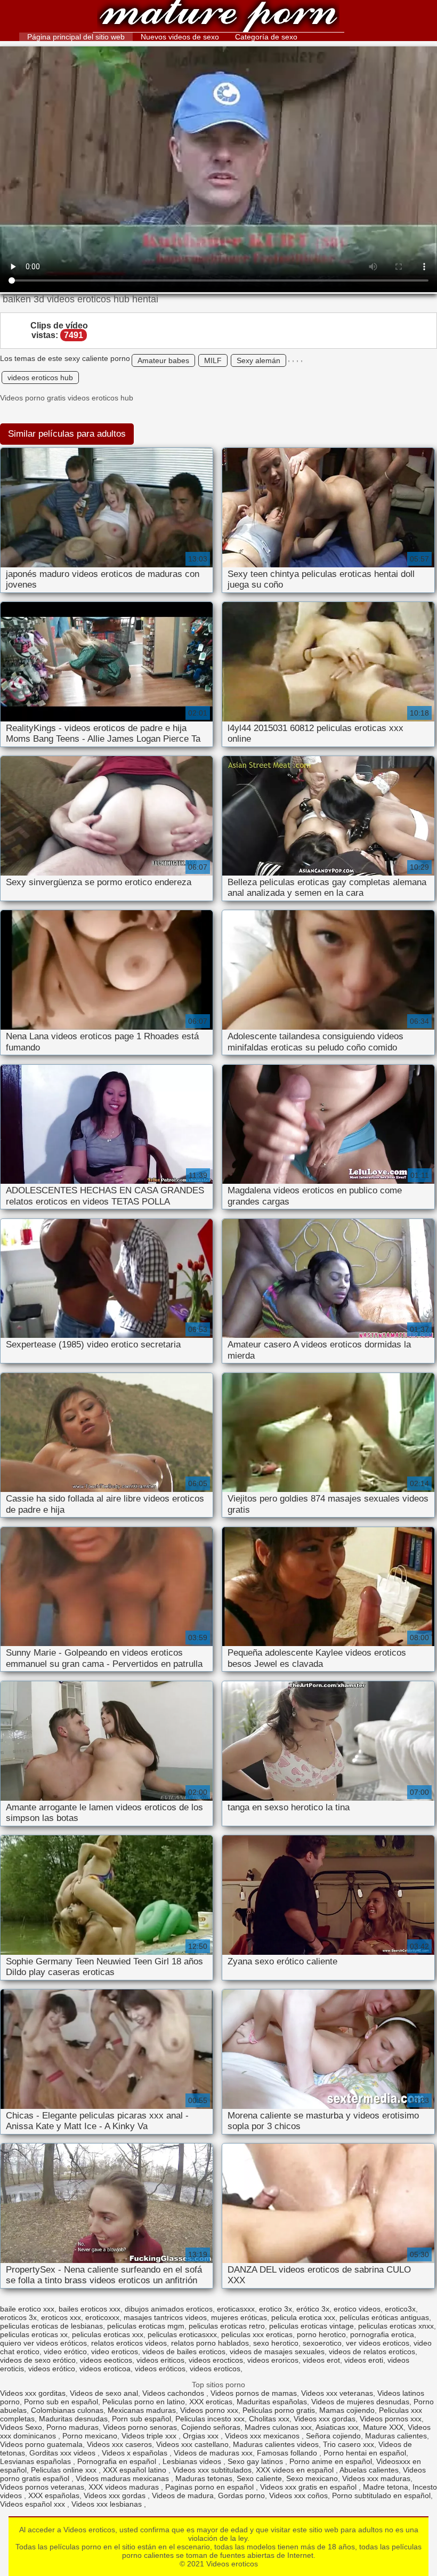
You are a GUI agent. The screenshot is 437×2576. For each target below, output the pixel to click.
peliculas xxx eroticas (257, 2334)
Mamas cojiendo (347, 2410)
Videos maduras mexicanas (123, 2478)
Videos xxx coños (298, 2495)
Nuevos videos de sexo (180, 37)
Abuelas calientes (369, 2470)
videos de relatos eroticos (372, 2352)
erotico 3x (276, 2309)
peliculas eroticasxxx (182, 2334)
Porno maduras (72, 2427)
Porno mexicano (90, 2436)
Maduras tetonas (204, 2478)
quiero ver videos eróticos (43, 2343)
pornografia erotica (382, 2334)
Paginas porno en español (211, 2487)
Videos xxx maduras (376, 2478)
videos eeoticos (106, 2360)
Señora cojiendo (333, 2436)
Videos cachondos (174, 2393)
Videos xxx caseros (119, 2444)
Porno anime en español (331, 2461)
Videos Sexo (21, 2427)
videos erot (321, 2360)
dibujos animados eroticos (169, 2309)
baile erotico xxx (27, 2309)
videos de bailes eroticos (184, 2352)
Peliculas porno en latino (144, 2402)
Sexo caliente (259, 2478)
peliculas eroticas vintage (311, 2326)
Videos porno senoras (140, 2427)
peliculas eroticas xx (34, 2334)
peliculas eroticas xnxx (396, 2326)
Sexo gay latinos (256, 2461)
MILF (213, 360)
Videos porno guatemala (41, 2444)
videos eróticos (160, 2369)
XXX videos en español (296, 2470)
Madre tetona (386, 2487)
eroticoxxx (102, 2317)
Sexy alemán (258, 360)
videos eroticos (215, 2369)
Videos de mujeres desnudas (360, 2402)
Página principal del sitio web (76, 37)
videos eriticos (160, 2360)
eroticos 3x (18, 2317)
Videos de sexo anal (104, 2393)
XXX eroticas (211, 2402)
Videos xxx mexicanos (263, 2436)
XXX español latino (136, 2470)
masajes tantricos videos (165, 2317)
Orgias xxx (202, 2436)
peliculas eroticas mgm (146, 2326)
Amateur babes (163, 360)
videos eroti (364, 2360)
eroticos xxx (61, 2317)
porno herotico (321, 2334)
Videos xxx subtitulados (212, 2470)
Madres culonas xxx (278, 2427)
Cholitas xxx (269, 2419)
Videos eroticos (218, 17)
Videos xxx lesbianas (108, 2504)
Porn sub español (141, 2419)
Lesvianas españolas (37, 2461)
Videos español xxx (34, 2504)
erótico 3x (313, 2309)
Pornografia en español (118, 2461)
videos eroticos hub (40, 378)
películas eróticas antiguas (384, 2317)
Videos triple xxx (150, 2436)
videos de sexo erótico (38, 2360)
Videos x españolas (136, 2453)
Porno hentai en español (365, 2453)
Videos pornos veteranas (42, 2487)
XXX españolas (54, 2495)
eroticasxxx (236, 2309)
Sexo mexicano (312, 2478)
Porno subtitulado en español (381, 2495)
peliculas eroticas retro (227, 2326)
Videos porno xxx (209, 2410)
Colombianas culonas (67, 2410)
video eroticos (115, 2352)
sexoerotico (322, 2343)
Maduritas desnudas (73, 2419)
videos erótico (52, 2369)
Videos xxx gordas (325, 2419)
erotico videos (357, 2309)
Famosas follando (288, 2453)
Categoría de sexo (266, 37)
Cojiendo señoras (211, 2427)
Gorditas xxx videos (63, 2453)
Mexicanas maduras (142, 2410)
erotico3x (400, 2309)
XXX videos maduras (125, 2487)
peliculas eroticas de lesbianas (51, 2326)
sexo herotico (276, 2343)
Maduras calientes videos (276, 2444)
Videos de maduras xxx (213, 2453)
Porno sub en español (61, 2402)
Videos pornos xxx (391, 2419)
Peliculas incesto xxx (210, 2419)
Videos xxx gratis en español (309, 2487)
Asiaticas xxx (337, 2427)
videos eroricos (273, 2360)
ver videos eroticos (378, 2343)
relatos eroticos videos (129, 2343)
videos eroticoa (105, 2369)
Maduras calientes (396, 2436)
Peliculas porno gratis (279, 2410)
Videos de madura (183, 2495)
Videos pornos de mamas (254, 2393)
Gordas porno (241, 2495)
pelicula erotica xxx (303, 2317)
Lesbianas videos (193, 2461)
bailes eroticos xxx (90, 2309)
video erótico (65, 2352)
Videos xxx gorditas (33, 2393)
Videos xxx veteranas (337, 2393)
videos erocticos (216, 2360)
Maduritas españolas (272, 2402)
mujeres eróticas (239, 2317)
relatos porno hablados (210, 2343)
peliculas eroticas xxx (108, 2334)
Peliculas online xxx (65, 2470)
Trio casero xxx (349, 2444)
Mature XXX (383, 2427)
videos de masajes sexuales (277, 2352)
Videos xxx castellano (192, 2444)
